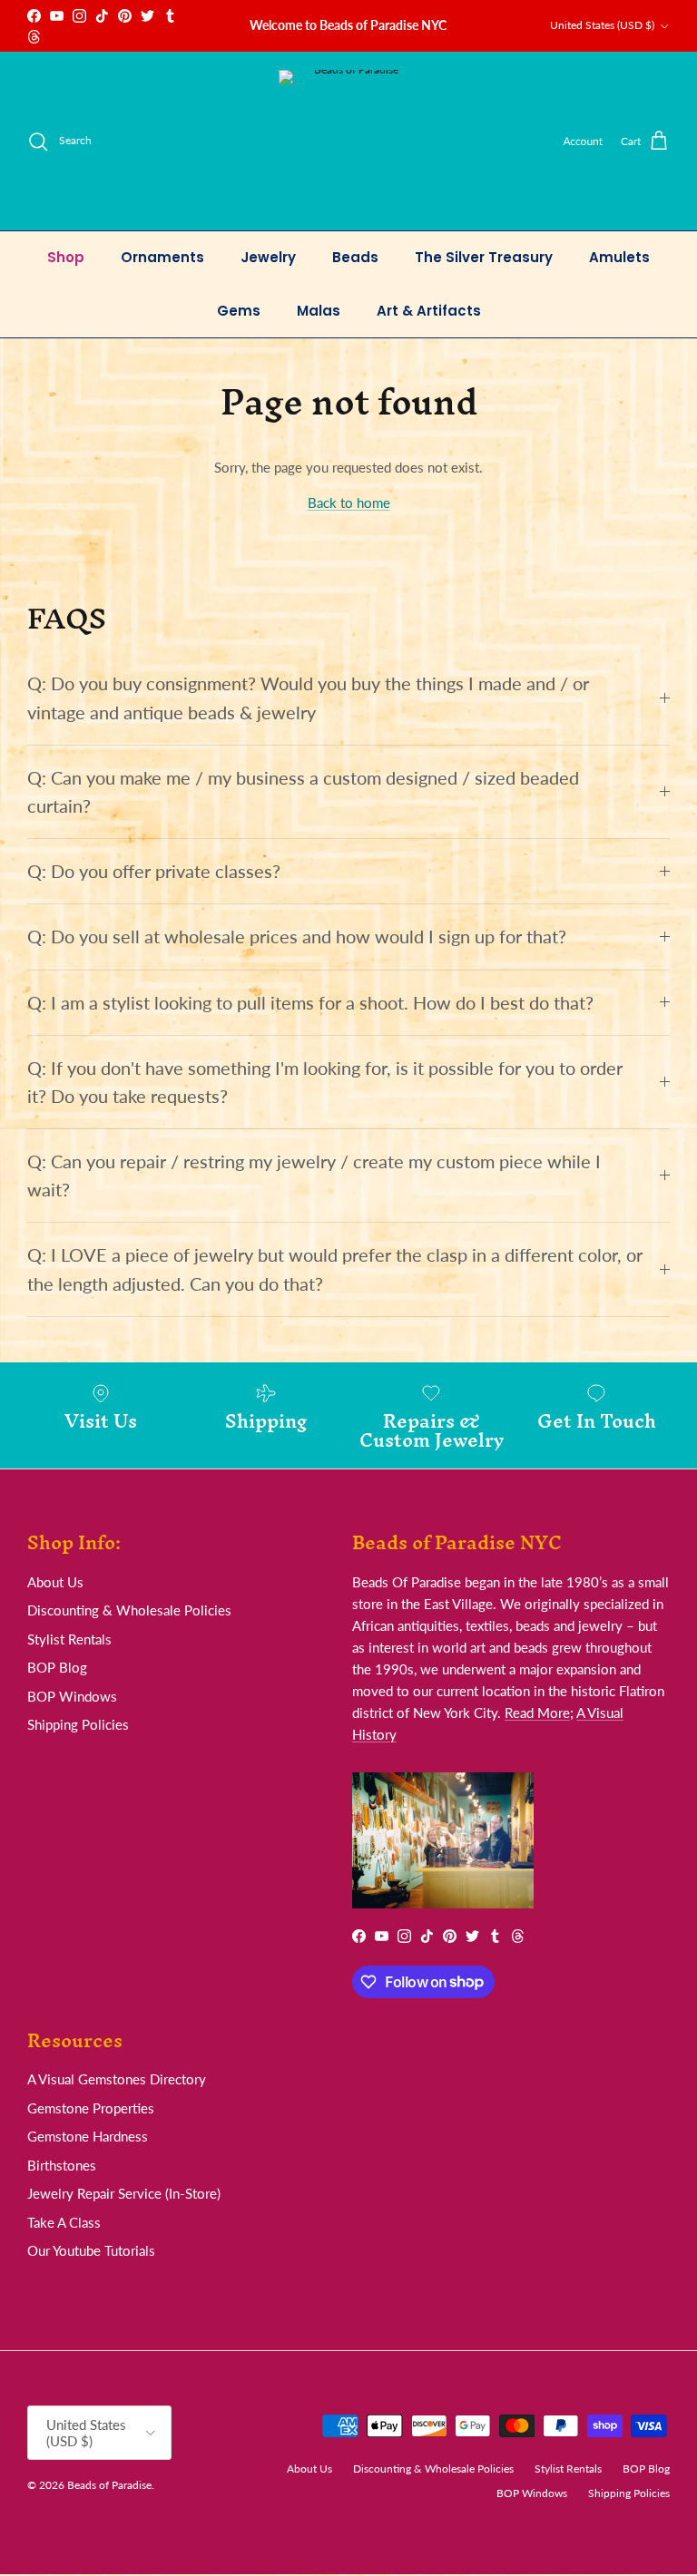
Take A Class (64, 2222)
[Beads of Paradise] (349, 141)
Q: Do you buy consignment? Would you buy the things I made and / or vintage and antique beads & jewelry (308, 698)
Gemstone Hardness (88, 2136)
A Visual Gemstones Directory (117, 2079)
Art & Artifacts (429, 311)
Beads (355, 257)
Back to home (349, 503)
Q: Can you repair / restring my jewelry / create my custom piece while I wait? (314, 1176)
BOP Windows (72, 1696)
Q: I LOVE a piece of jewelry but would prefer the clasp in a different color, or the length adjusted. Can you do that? (335, 1269)
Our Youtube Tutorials (91, 2250)
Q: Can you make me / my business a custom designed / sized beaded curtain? (303, 792)
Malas (319, 311)
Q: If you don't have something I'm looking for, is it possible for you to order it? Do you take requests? (325, 1082)
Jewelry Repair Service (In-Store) (124, 2193)
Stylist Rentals (69, 1639)
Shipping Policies (78, 1724)
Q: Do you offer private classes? (154, 871)
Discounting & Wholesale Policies (129, 1610)
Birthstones (62, 2165)
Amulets (619, 257)
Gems (239, 311)
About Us (55, 1582)
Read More (537, 1712)
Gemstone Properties (91, 2108)
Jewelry (268, 257)
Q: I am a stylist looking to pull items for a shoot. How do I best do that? (310, 1003)
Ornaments (162, 257)
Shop (66, 257)
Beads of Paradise (109, 2485)
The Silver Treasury (484, 257)
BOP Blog (57, 1667)
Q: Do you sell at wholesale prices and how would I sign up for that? (297, 937)
